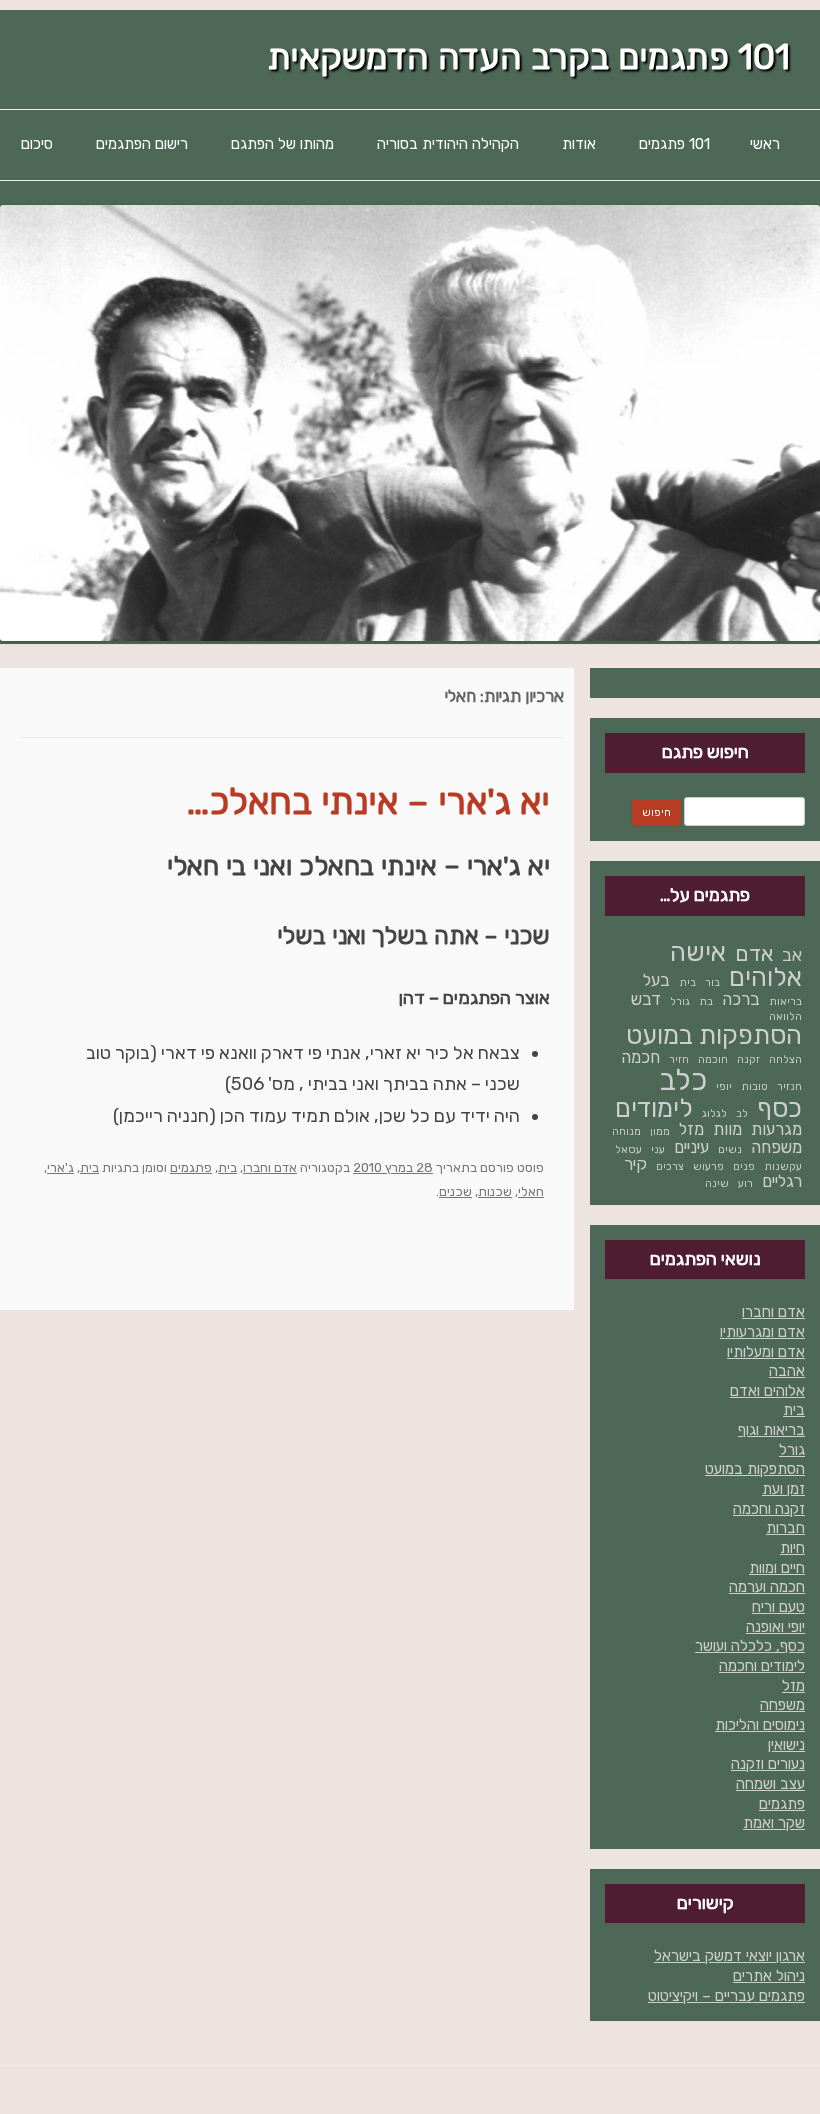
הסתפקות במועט (714, 1035)
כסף (779, 1108)
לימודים (654, 1108)
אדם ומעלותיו (766, 1352)
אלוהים (765, 977)
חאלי (531, 1191)
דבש (646, 999)
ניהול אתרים (769, 1976)
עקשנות (783, 1166)
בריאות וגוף (771, 1430)
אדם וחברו (270, 1167)
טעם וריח (778, 1607)
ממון (660, 1131)
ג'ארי (60, 1167)
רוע (745, 1183)
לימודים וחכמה (762, 1666)
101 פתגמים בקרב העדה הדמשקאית (529, 57)
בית (227, 1167)
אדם (754, 953)
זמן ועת (783, 1489)
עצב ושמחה (770, 1784)
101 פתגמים (674, 144)
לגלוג (714, 1113)
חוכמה (713, 1059)
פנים (744, 1166)
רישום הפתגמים (142, 144)
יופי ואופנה (775, 1627)
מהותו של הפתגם (282, 144)
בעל (656, 980)
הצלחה (785, 1059)
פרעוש (708, 1166)
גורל (680, 1001)
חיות (792, 1548)
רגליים (782, 1181)
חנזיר (789, 1086)
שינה (717, 1183)
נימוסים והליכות (760, 1725)
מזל (691, 1129)
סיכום (37, 144)
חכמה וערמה (767, 1587)
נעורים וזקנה (768, 1764)
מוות (727, 1129)
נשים (730, 1149)
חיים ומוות (777, 1568)
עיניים (691, 1147)
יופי (724, 1086)
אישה (698, 952)
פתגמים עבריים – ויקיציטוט (726, 1996)
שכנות (495, 1191)
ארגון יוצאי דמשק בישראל (729, 1956)
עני (658, 1149)
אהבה (787, 1371)
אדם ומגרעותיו (762, 1332)
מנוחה (626, 1131)
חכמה (640, 1057)
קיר (635, 1164)
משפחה (776, 1147)
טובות (754, 1086)
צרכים (670, 1166)
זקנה (748, 1059)
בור (712, 982)
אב (792, 955)
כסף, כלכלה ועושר (750, 1646)
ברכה (741, 999)
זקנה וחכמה (769, 1509)
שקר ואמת (774, 1823)
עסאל (628, 1149)
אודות (579, 144)
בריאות (785, 1001)
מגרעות (776, 1129)
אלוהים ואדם (767, 1391)
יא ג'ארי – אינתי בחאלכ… (368, 801)
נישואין (786, 1745)
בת (706, 1001)
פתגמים (191, 1167)
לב (742, 1113)
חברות (785, 1528)
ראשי (765, 144)
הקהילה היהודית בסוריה (448, 144)
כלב (683, 1080)
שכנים (455, 1191)
